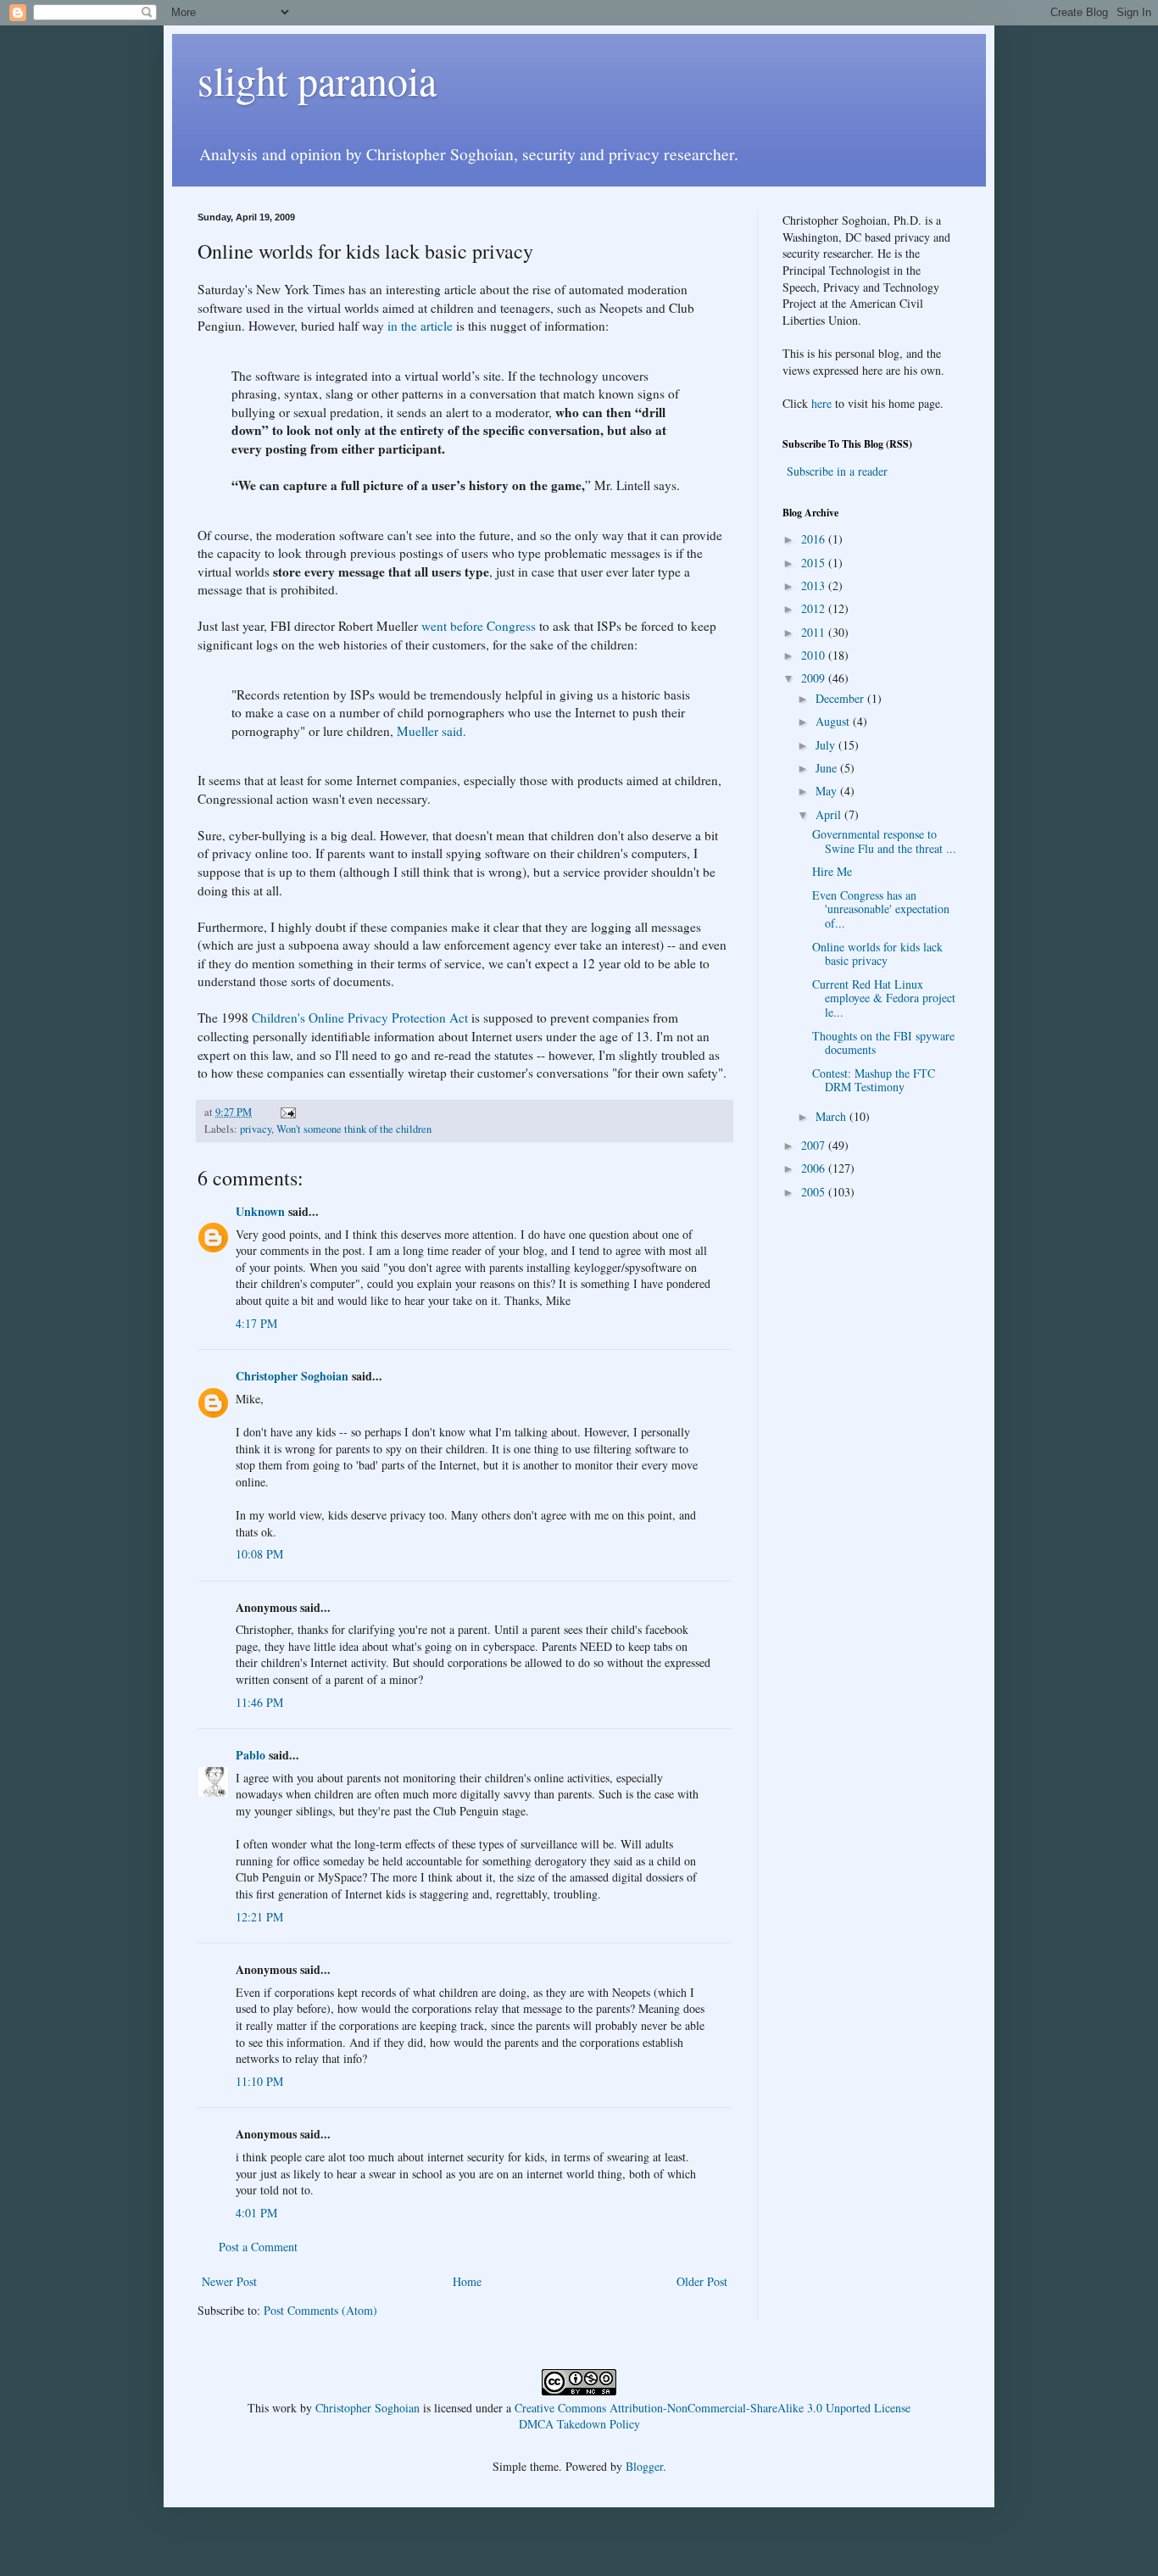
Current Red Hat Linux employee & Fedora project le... (884, 998)
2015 (815, 563)
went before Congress (479, 626)
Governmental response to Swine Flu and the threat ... (884, 841)
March (832, 1116)
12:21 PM (259, 1917)
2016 (815, 539)
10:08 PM (259, 1554)
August (834, 721)
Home (467, 2281)
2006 (815, 1168)
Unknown (260, 1211)
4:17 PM (256, 1323)
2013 (815, 585)
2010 (815, 655)
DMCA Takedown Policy (579, 2424)
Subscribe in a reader (837, 471)
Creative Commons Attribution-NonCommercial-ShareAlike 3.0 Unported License (713, 2408)
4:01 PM (256, 2213)
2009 (815, 678)
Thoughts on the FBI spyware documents (883, 1043)
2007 (815, 1145)
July (827, 745)
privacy (256, 1129)
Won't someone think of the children (354, 1129)
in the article (420, 326)
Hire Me (832, 871)
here (821, 403)
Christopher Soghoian (292, 1376)
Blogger (644, 2466)
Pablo (251, 1755)
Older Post (702, 2281)
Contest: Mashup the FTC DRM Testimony (874, 1080)
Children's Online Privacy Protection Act (360, 1018)
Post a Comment (258, 2247)
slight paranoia (317, 80)
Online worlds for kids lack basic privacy (877, 954)
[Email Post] (287, 1112)
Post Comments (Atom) (320, 2310)
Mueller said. (431, 731)
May (828, 791)
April (830, 814)
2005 (815, 1192)
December (841, 698)
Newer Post (229, 2281)
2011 (815, 632)
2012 (815, 608)
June (828, 768)
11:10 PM (259, 2081)
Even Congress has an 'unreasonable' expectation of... (881, 909)
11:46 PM (259, 1702)
